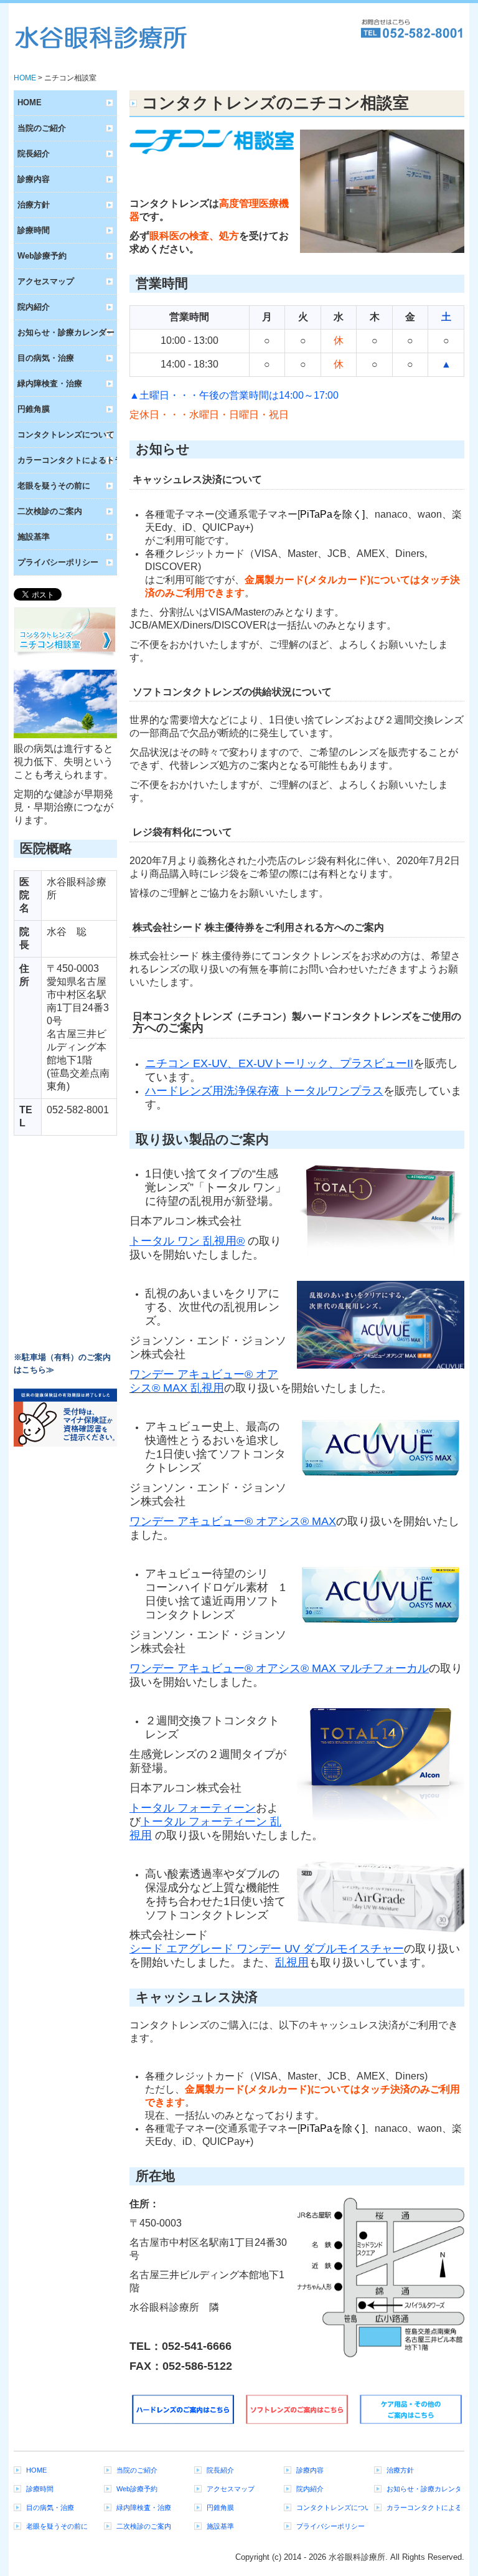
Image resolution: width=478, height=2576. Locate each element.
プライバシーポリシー (58, 562)
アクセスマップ (46, 281)
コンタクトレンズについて (66, 435)
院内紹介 (34, 307)
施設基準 (34, 537)
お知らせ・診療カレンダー (66, 332)
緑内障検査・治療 (50, 383)
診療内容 (34, 179)
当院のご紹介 (42, 128)
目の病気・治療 (46, 358)
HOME (30, 102)
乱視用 (292, 1962)
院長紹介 (34, 154)
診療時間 (34, 230)
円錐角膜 (34, 409)
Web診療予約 (42, 256)
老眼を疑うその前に (54, 486)
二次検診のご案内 (50, 511)
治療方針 (34, 205)
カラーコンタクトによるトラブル (67, 460)
